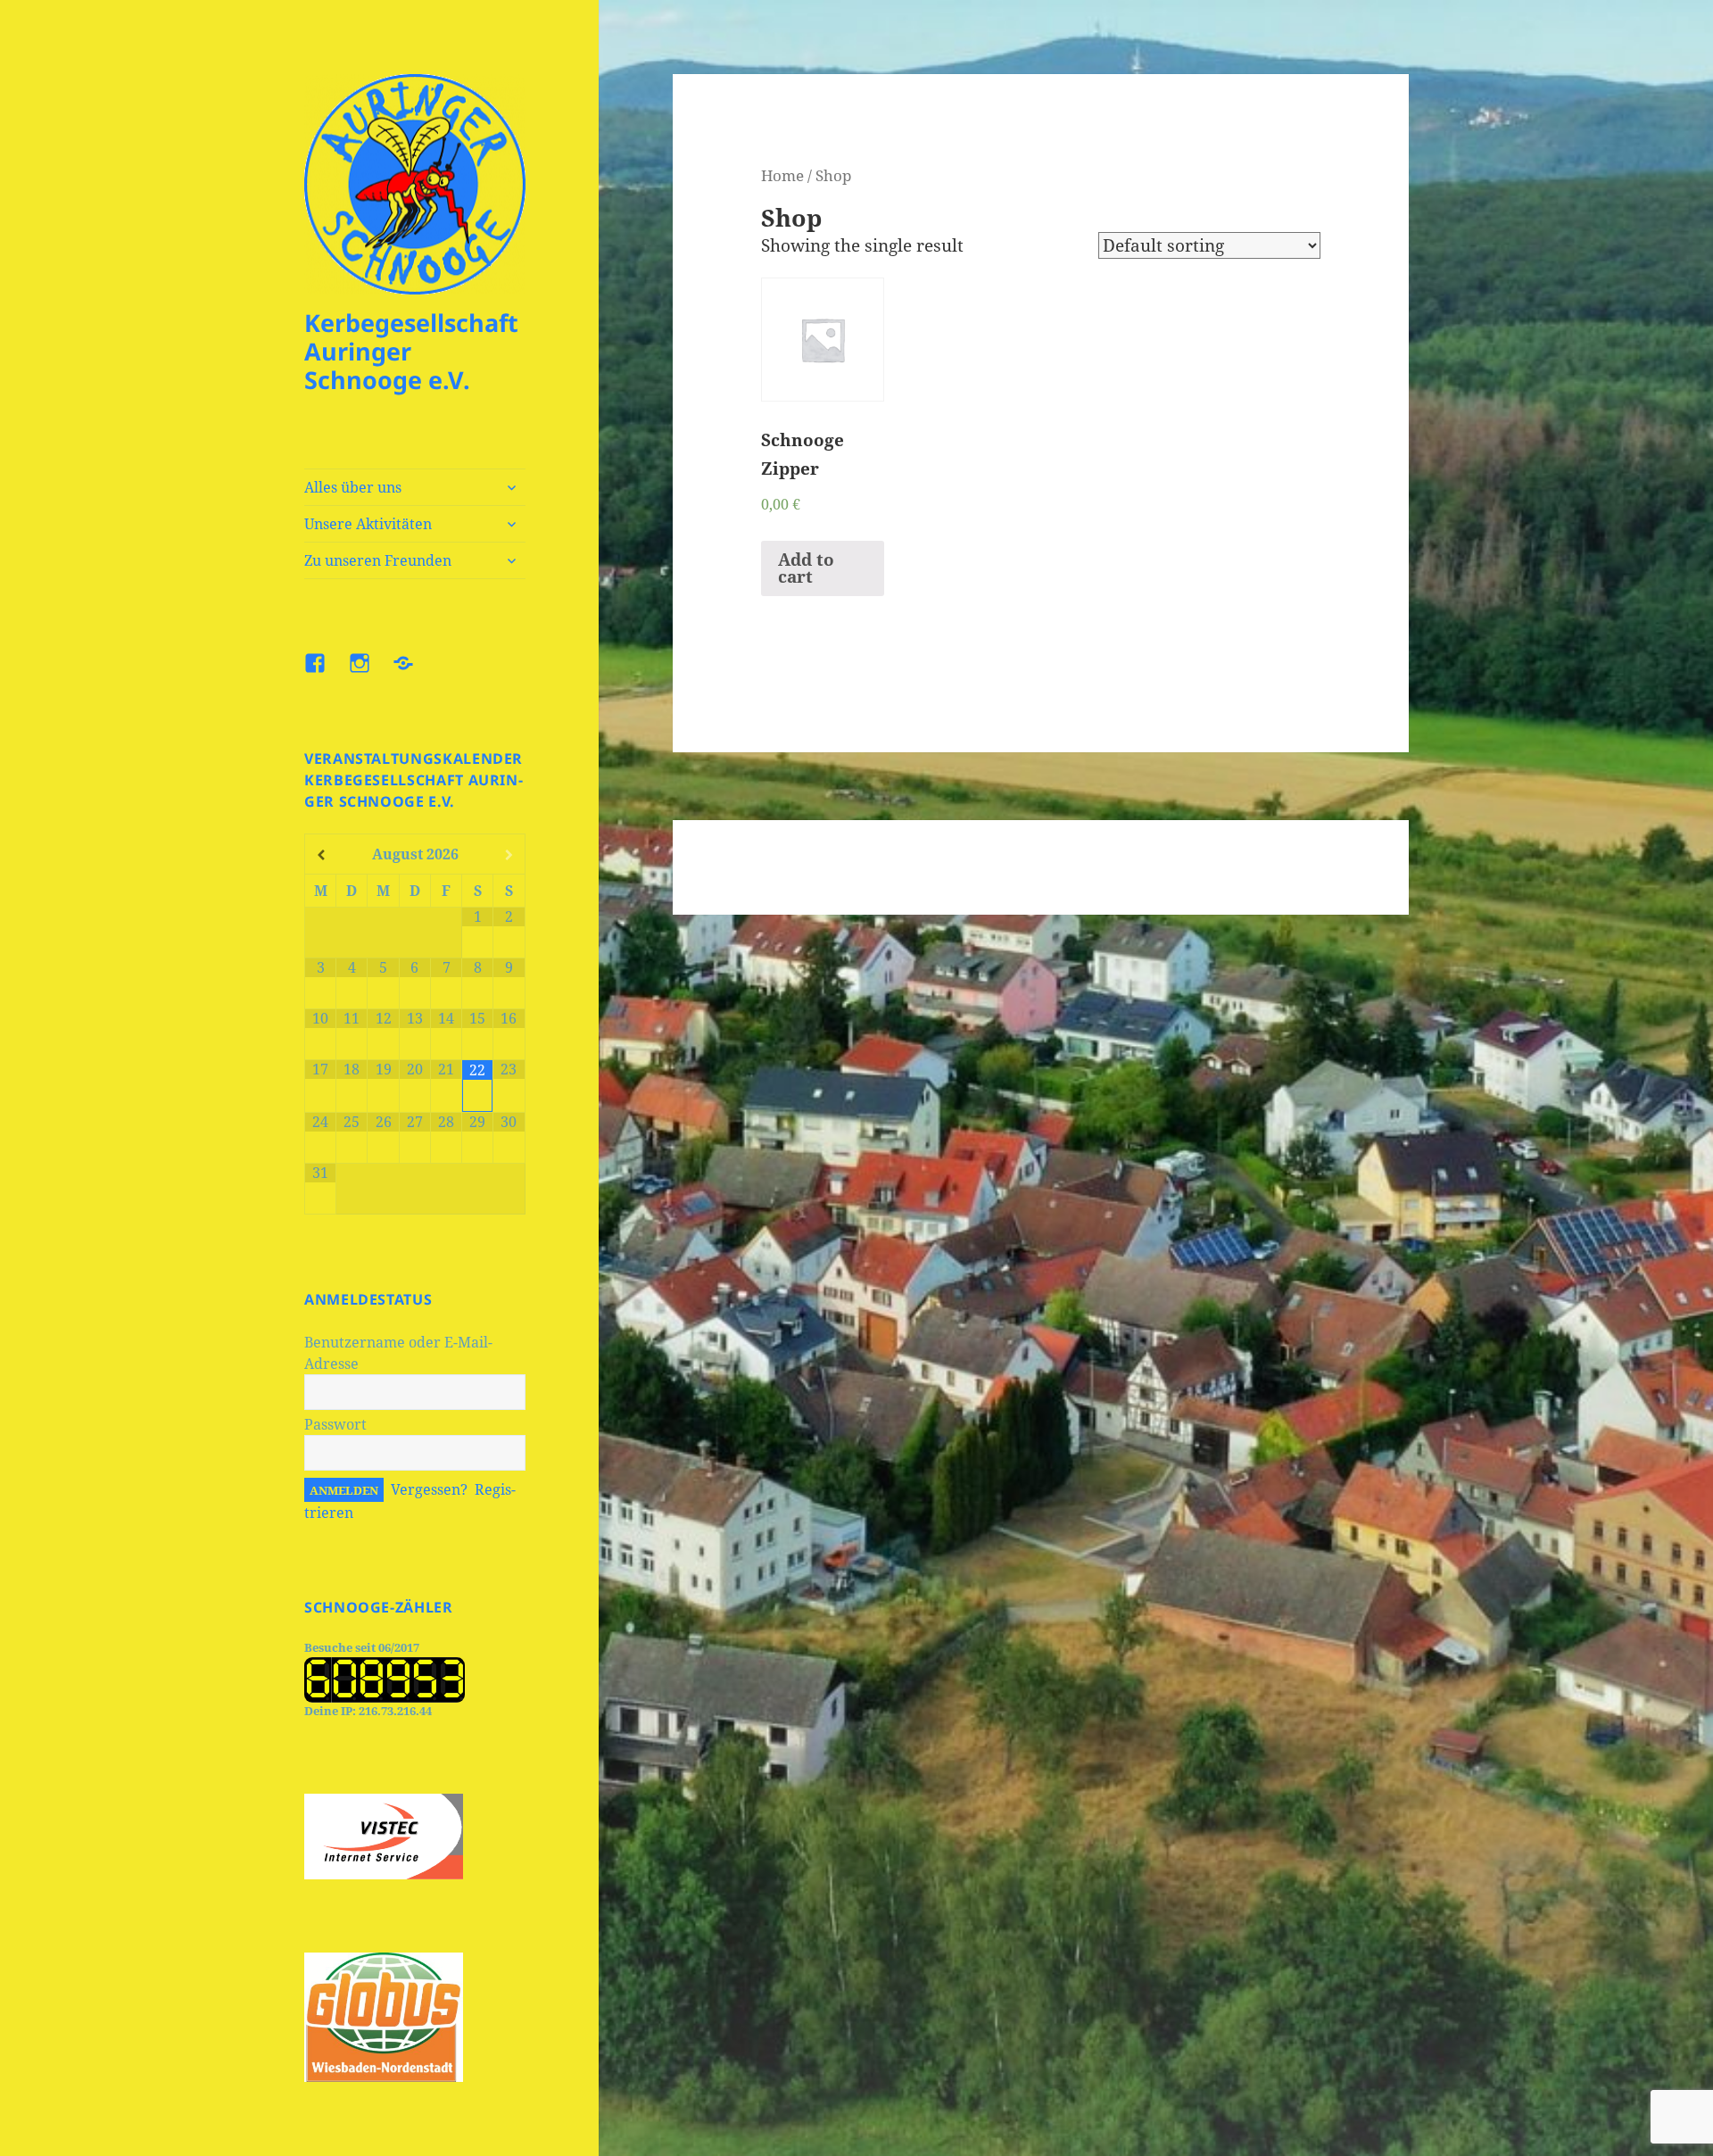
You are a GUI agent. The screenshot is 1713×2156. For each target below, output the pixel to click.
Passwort (335, 1424)
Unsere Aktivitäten (368, 524)
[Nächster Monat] (509, 855)
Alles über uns (353, 487)
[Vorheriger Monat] (321, 855)
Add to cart (806, 568)
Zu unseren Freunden (378, 560)
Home (782, 175)
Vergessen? (429, 1489)
